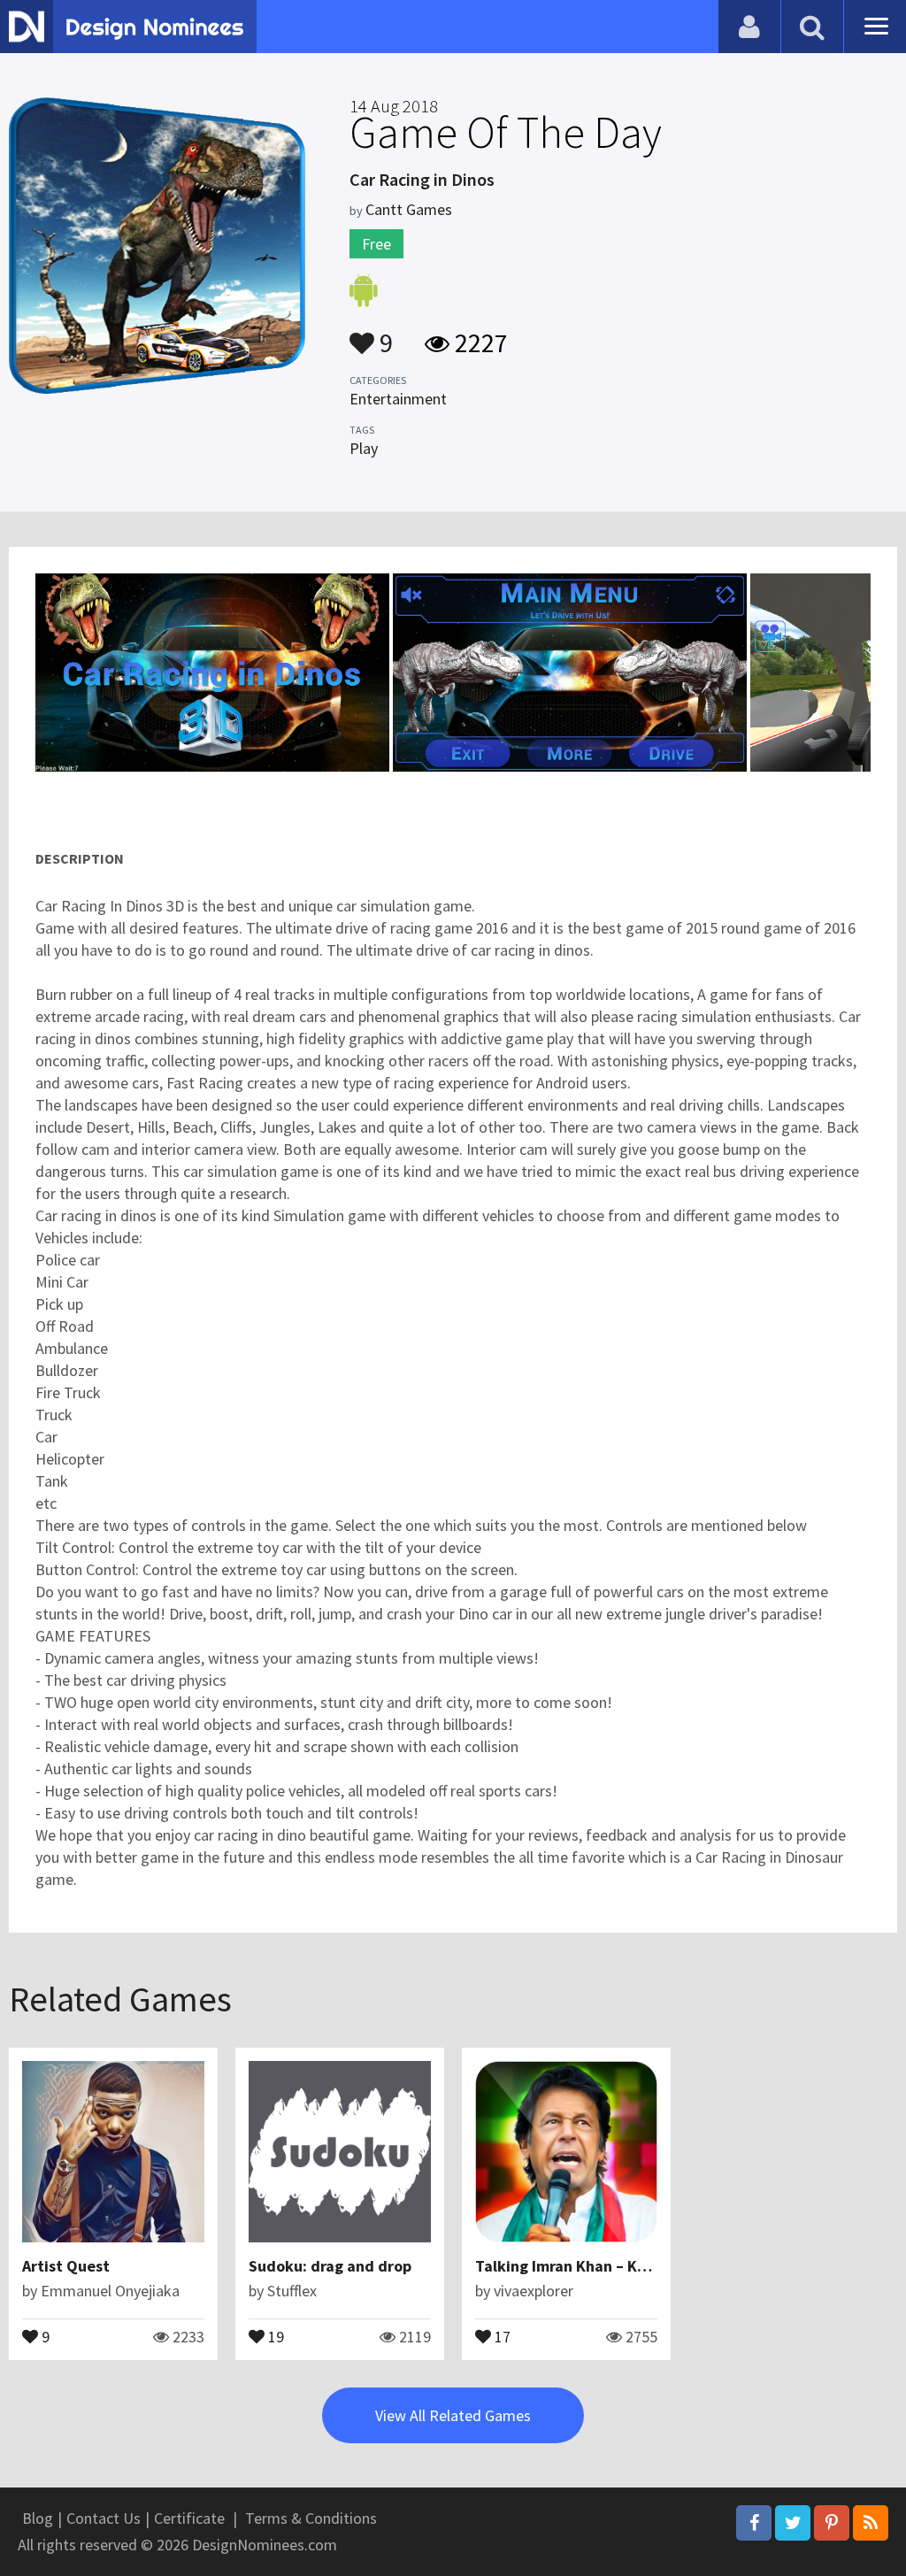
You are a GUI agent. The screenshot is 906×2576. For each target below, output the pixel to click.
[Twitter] (793, 2523)
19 (274, 2335)
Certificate (189, 2518)
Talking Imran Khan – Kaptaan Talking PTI (623, 2266)
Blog (38, 2518)
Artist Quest (66, 2266)
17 (501, 2335)
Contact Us (104, 2518)
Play (364, 448)
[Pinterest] (832, 2523)
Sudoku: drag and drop (330, 2266)
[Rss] (871, 2523)
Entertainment (398, 399)
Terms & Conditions (311, 2518)
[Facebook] (754, 2523)
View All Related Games (453, 2415)
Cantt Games (409, 209)
